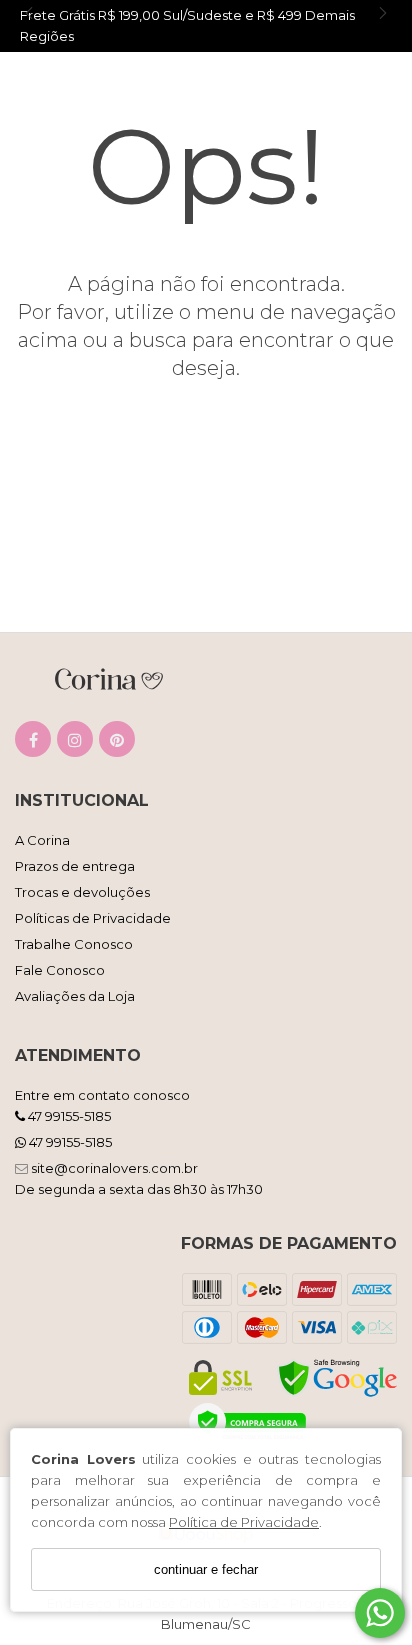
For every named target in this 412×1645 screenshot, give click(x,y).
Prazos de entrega (75, 866)
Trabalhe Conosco (74, 944)
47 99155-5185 (68, 1116)
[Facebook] (33, 743)
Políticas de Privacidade (93, 918)
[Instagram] (75, 743)
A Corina (42, 840)
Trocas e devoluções (82, 892)
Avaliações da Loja (75, 996)
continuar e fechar (206, 1569)
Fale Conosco (60, 970)
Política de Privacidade (244, 1522)
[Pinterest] (117, 743)
